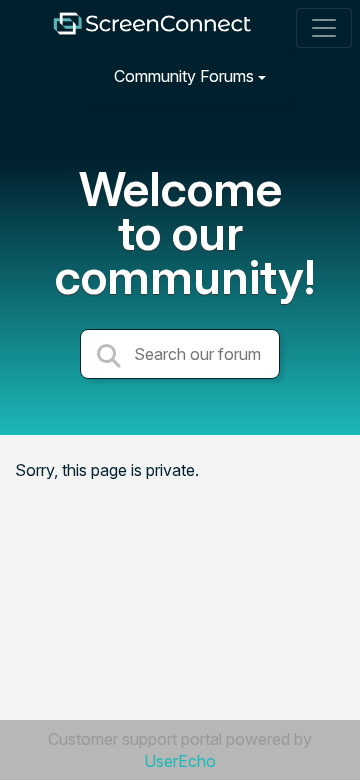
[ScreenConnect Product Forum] (152, 28)
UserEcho (180, 761)
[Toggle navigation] (324, 28)
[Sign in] (321, 75)
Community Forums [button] (184, 76)
